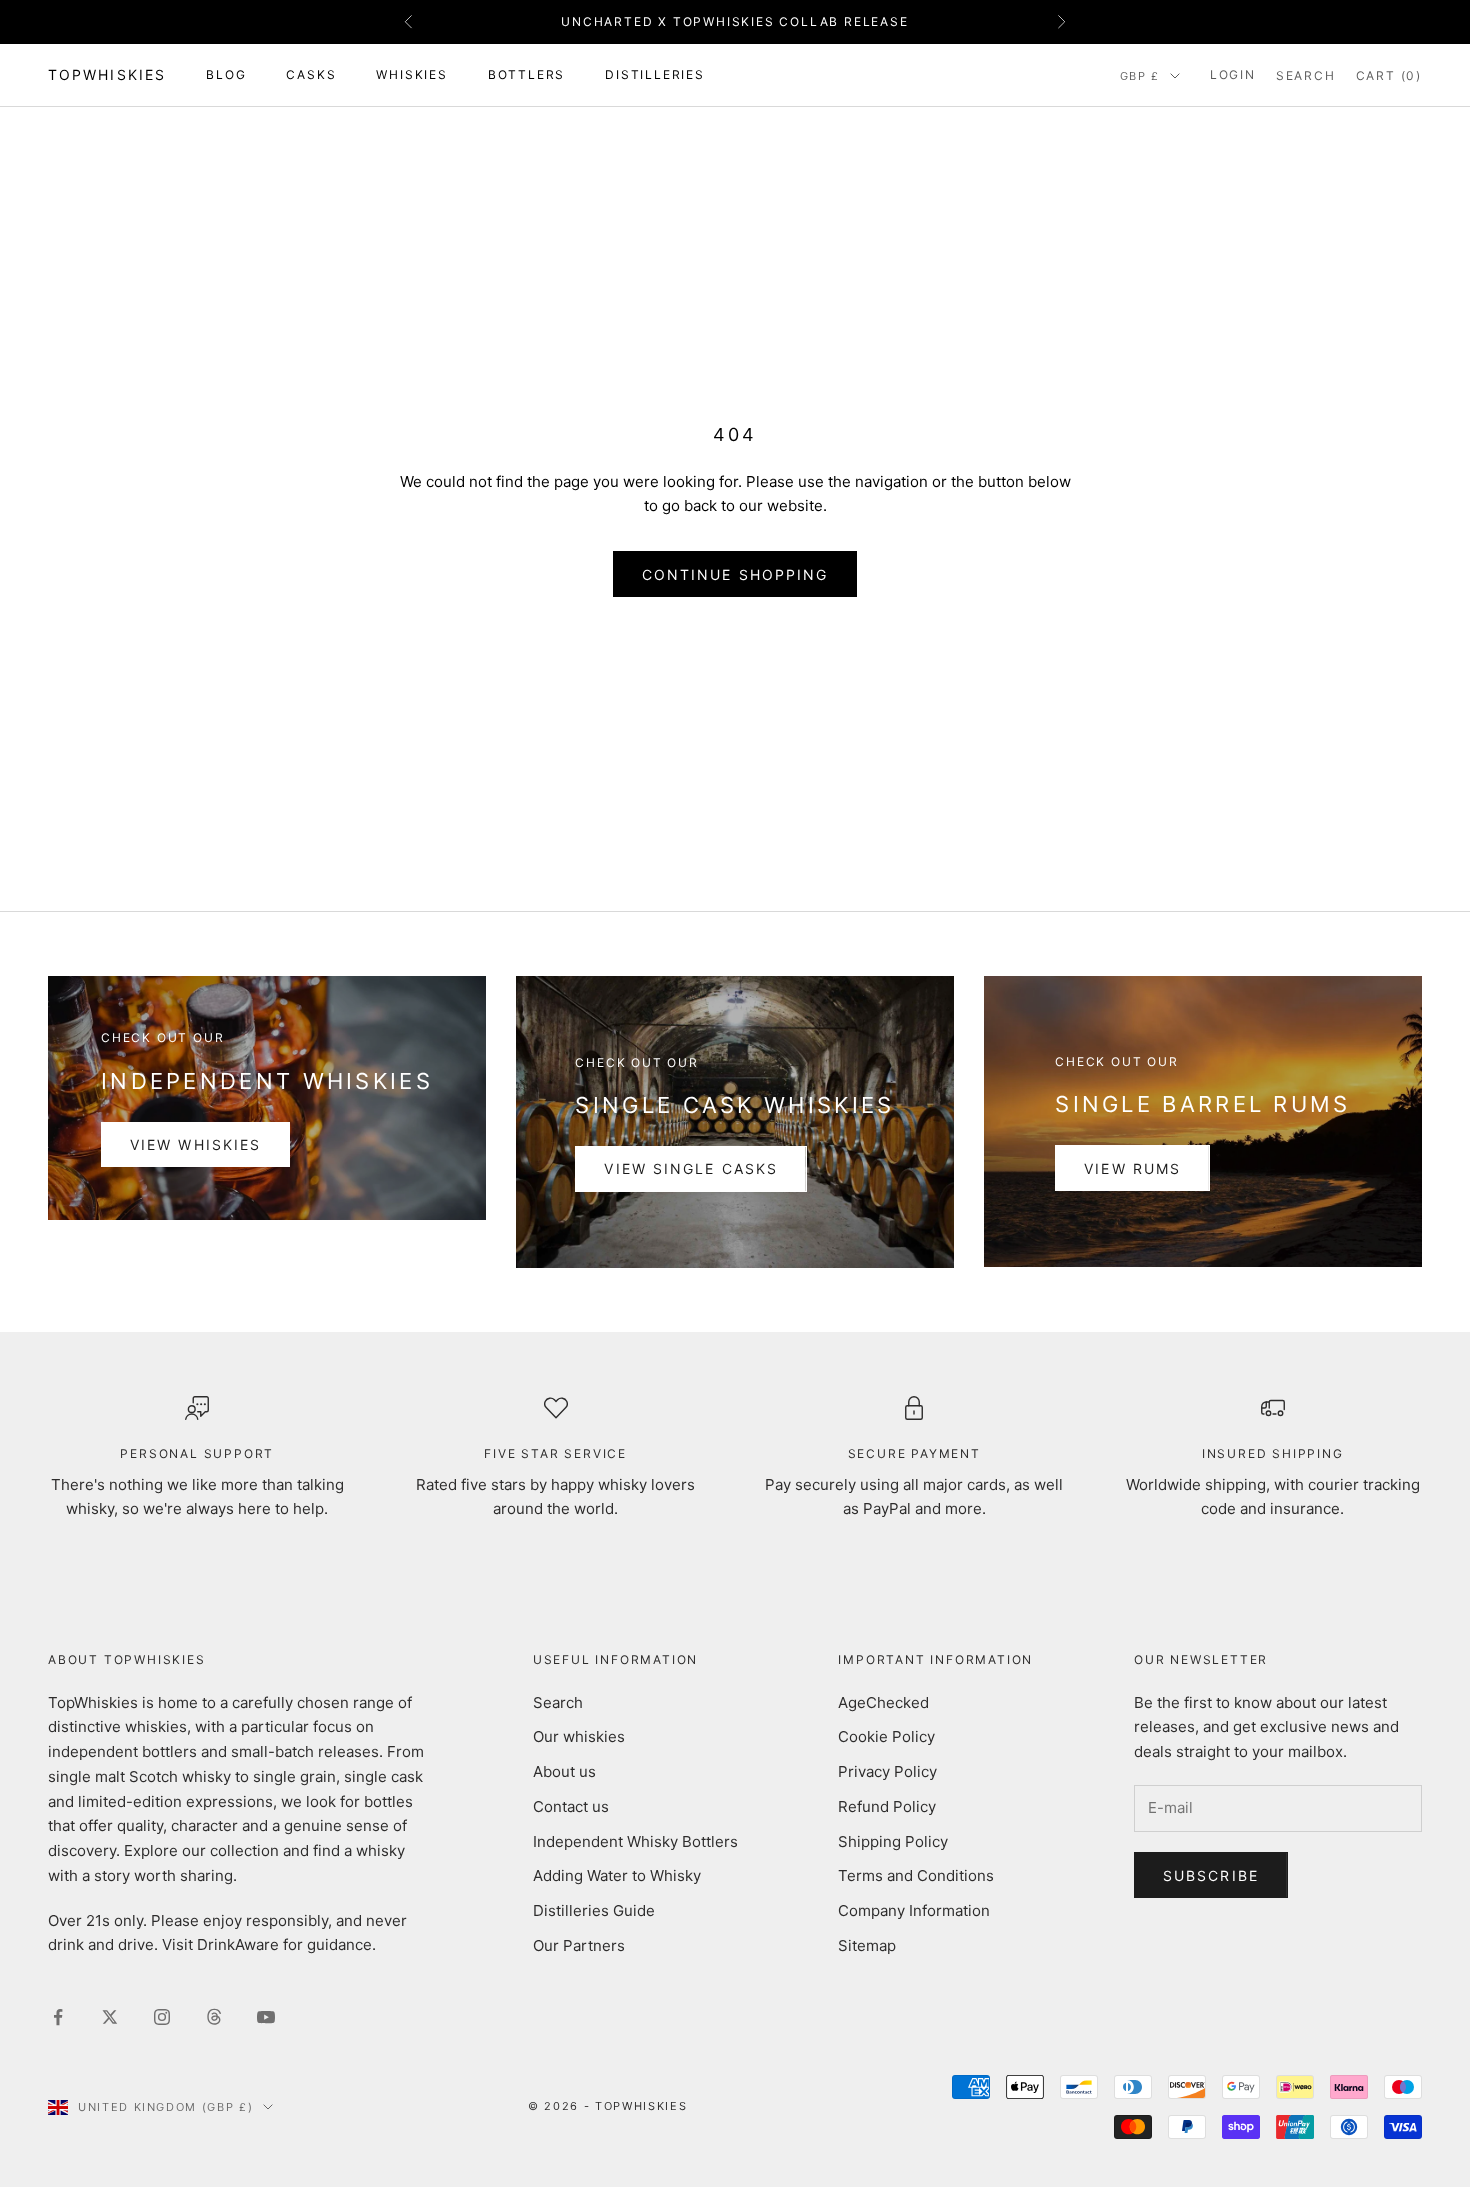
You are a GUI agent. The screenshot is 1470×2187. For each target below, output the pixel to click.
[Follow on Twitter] (110, 2017)
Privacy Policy (887, 1771)
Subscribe (1211, 1875)
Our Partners (579, 1945)
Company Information (914, 1910)
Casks (311, 74)
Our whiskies (579, 1736)
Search (558, 1702)
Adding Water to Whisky (617, 1875)
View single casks (691, 1168)
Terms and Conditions (916, 1875)
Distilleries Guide (594, 1910)
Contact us (571, 1806)
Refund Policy (887, 1806)
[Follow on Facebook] (58, 2017)
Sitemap (867, 1945)
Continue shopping (735, 574)
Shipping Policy (893, 1841)
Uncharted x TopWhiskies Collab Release (734, 21)
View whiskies (195, 1144)
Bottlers (526, 74)
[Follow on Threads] (214, 2017)
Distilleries (655, 74)
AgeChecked (883, 1702)
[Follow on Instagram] (162, 2017)
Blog (226, 74)
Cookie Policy (886, 1736)
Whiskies (411, 74)
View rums (1132, 1168)
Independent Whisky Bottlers (635, 1841)
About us (564, 1771)
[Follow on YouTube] (266, 2017)
